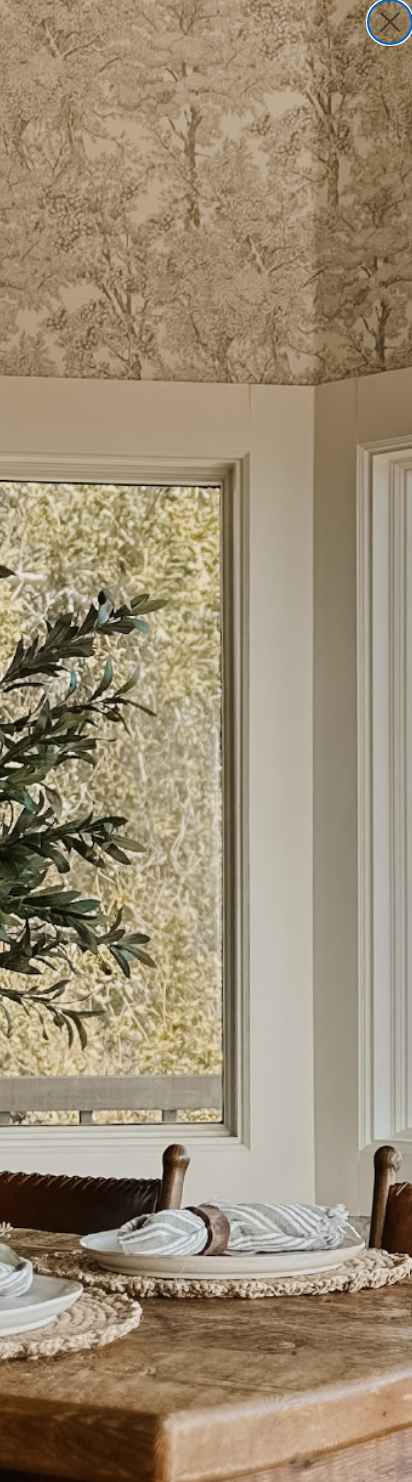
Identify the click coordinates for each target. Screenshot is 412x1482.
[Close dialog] (390, 22)
